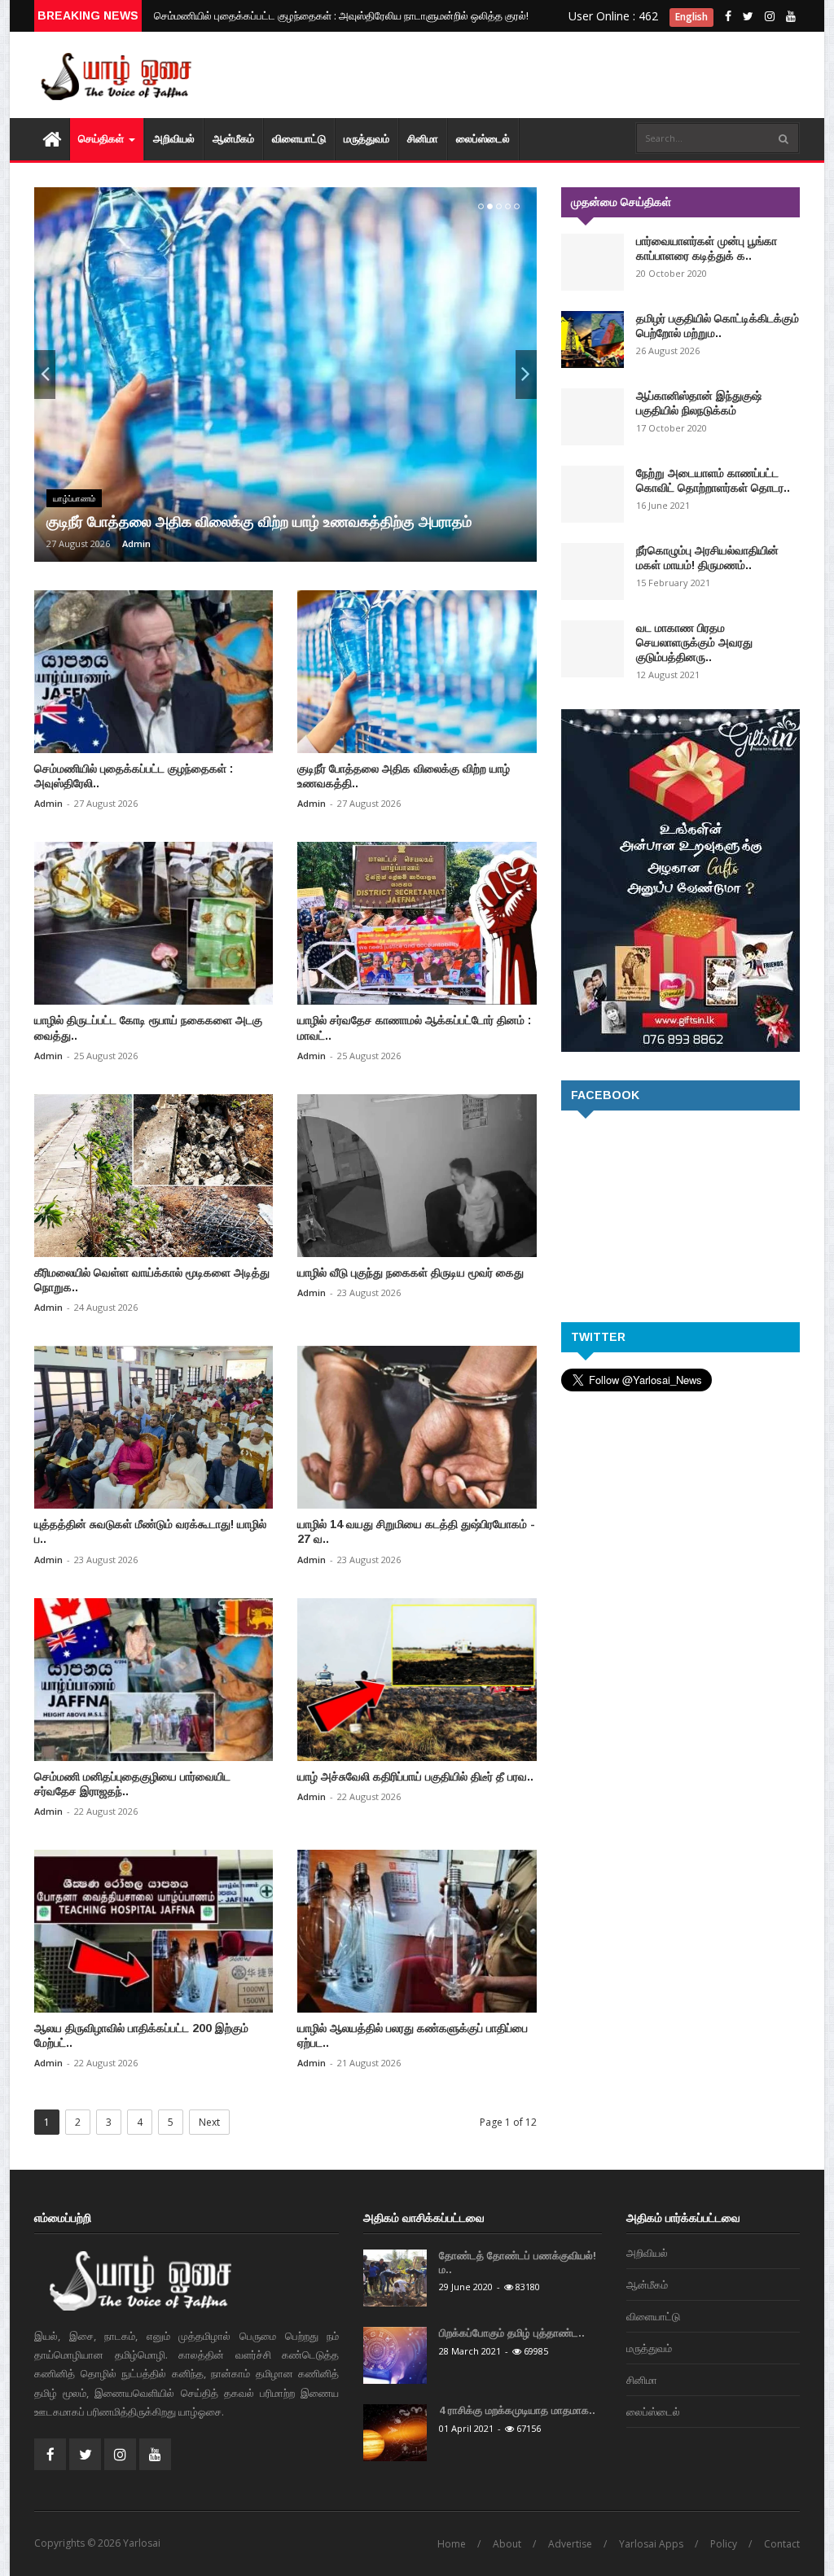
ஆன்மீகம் (233, 139)
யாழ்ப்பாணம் (74, 498)
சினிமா (423, 139)
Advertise (570, 2544)
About (507, 2544)
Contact (782, 2544)
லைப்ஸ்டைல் (483, 139)
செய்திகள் (103, 139)
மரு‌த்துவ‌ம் (367, 139)
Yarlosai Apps (651, 2544)
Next (209, 2122)
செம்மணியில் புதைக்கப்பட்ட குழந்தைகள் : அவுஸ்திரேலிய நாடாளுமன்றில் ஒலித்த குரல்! (341, 15)
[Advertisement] (653, 65)
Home (452, 2544)
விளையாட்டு (299, 139)
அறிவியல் (174, 139)
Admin (136, 543)
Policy (724, 2544)
